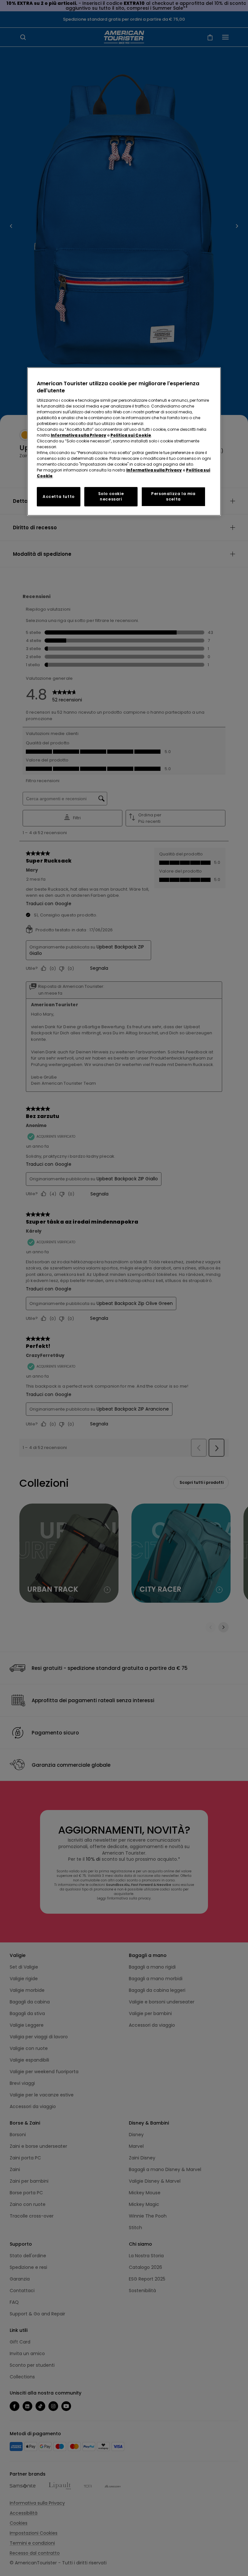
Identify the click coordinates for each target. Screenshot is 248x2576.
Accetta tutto (59, 497)
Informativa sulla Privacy (78, 435)
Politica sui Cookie (131, 435)
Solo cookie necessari (111, 496)
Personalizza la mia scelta (173, 496)
